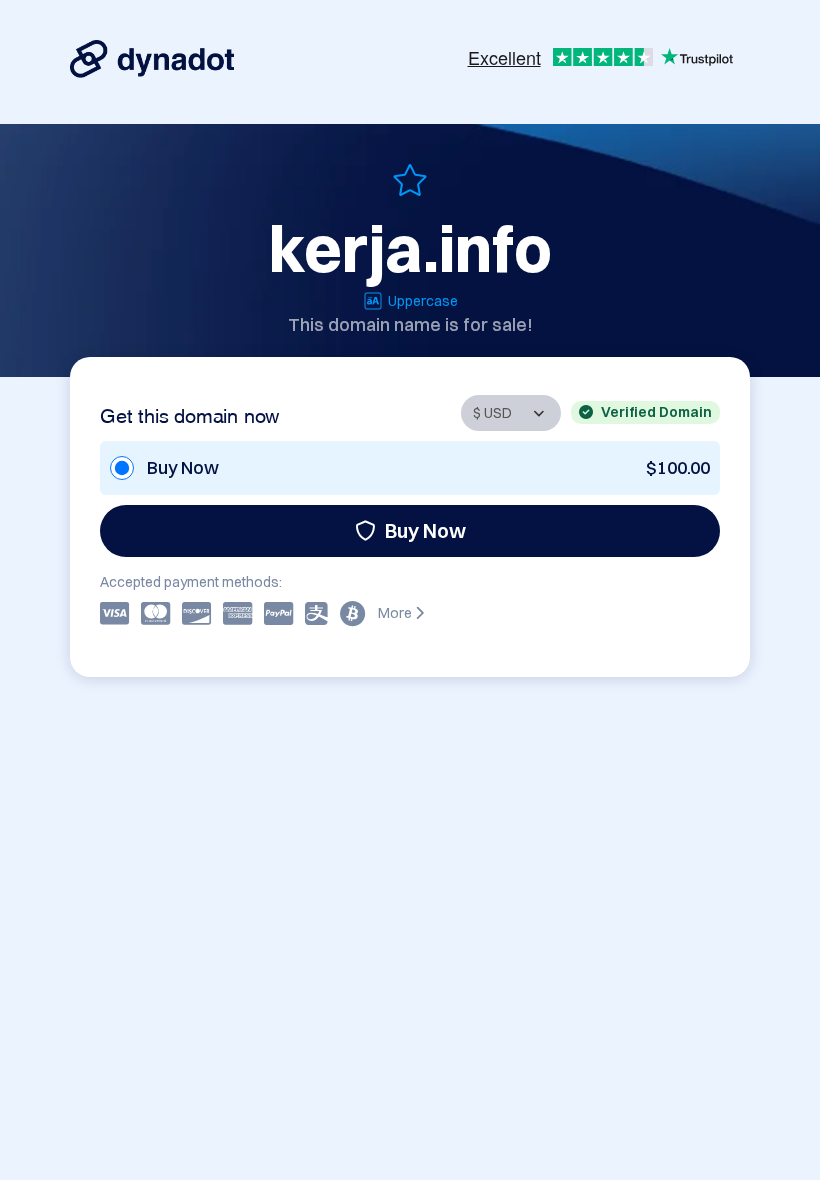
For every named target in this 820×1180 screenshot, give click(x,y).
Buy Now (425, 530)
